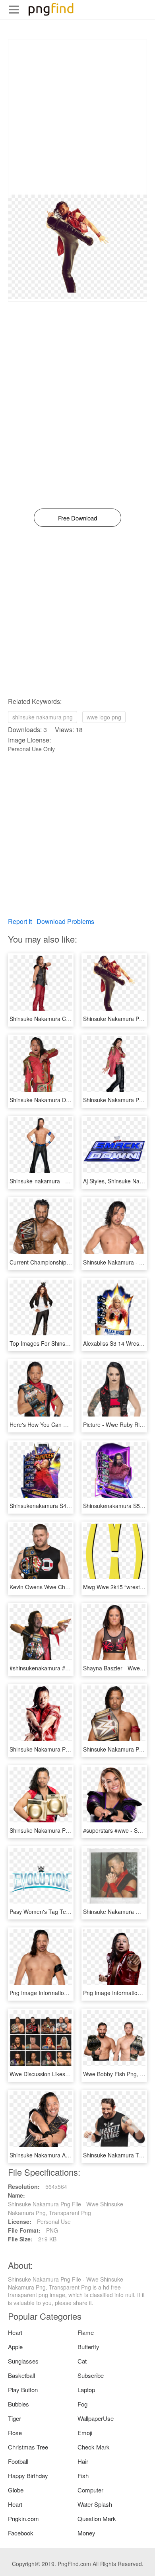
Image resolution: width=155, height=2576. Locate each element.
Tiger (15, 2418)
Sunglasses (23, 2361)
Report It (20, 921)
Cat (82, 2361)
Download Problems (65, 921)
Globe (16, 2490)
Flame (86, 2332)
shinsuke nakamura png (43, 717)
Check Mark (94, 2447)
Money (86, 2533)
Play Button (23, 2390)
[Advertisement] (77, 117)
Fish (83, 2476)
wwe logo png (104, 717)
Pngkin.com (23, 2519)
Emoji (85, 2433)
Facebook (21, 2533)
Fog (82, 2404)
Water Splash (95, 2504)
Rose (15, 2433)
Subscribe (91, 2375)
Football (18, 2461)
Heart (15, 2332)
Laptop (86, 2390)
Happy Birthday (28, 2476)
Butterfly (88, 2347)
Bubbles (18, 2404)
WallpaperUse (96, 2418)
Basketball (21, 2375)
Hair (83, 2461)
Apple (15, 2347)
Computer (90, 2490)
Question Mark (97, 2519)
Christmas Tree (28, 2447)
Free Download (77, 518)
